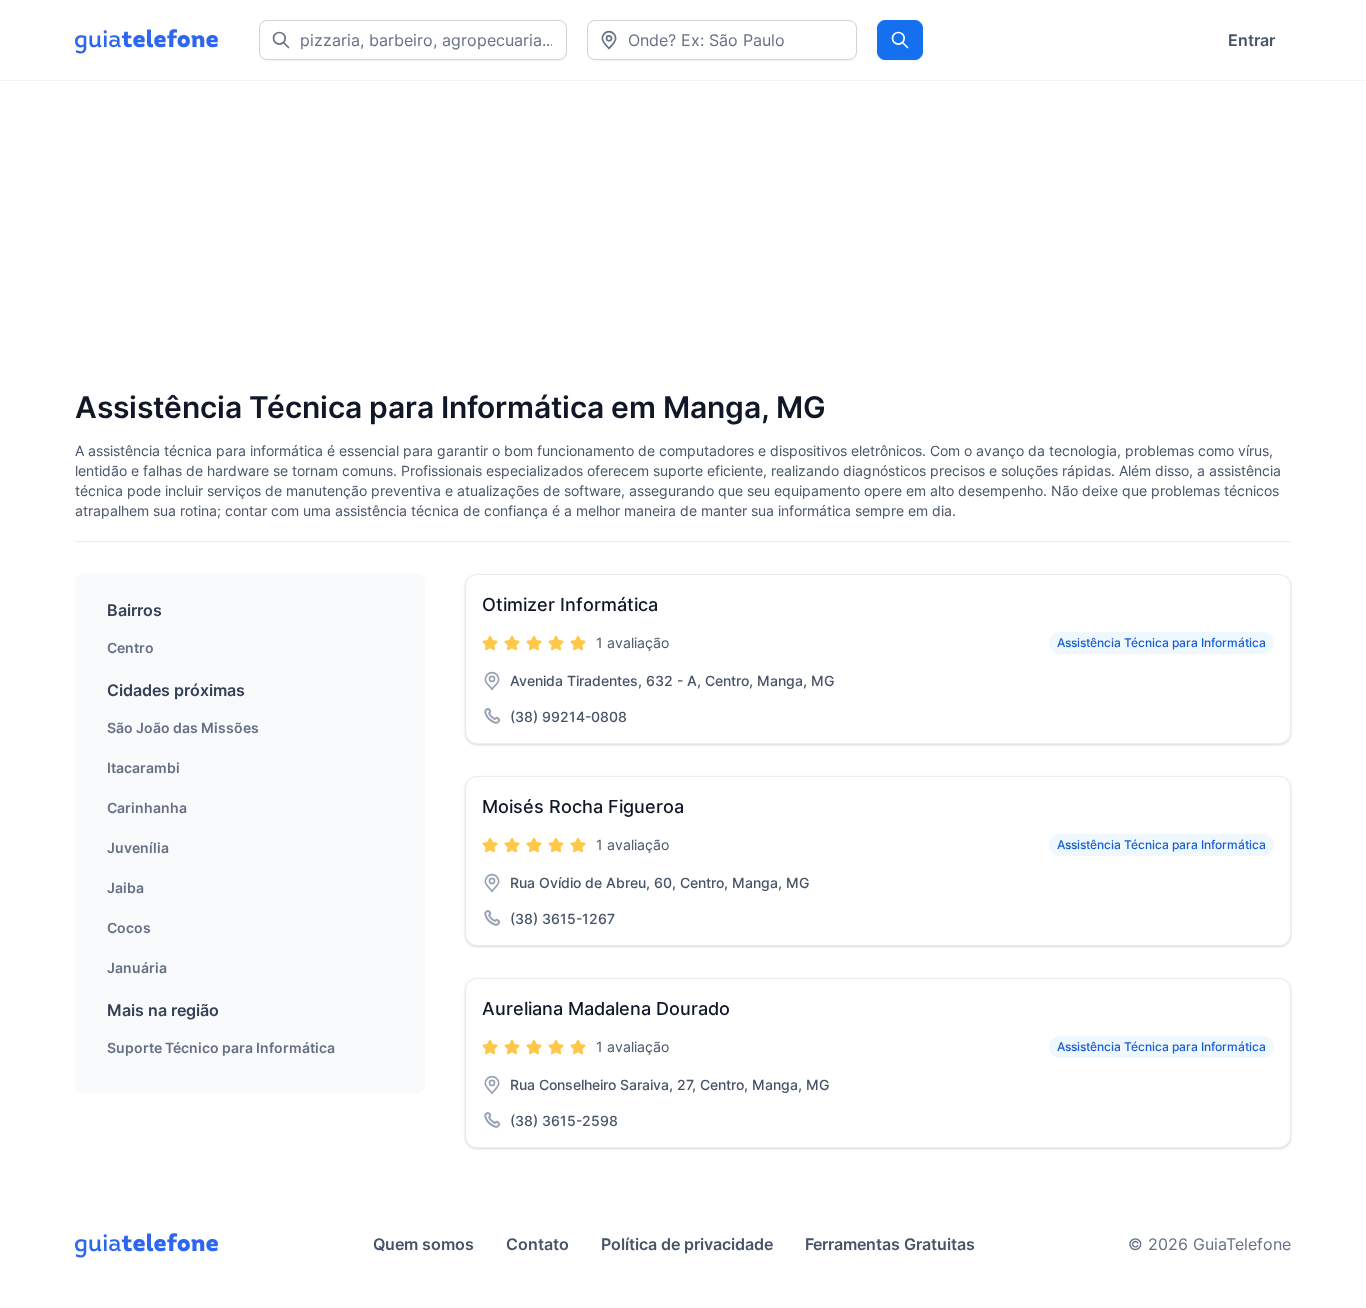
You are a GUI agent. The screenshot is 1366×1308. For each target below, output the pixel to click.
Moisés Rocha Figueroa (583, 806)
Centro (130, 647)
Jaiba (125, 887)
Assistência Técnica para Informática (1161, 642)
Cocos (129, 927)
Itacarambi (143, 767)
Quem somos (423, 1244)
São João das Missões (183, 727)
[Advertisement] (675, 237)
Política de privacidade (687, 1244)
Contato (537, 1244)
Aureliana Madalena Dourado (606, 1008)
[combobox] (722, 40)
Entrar (1251, 40)
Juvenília (138, 847)
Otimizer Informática (570, 604)
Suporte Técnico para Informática (221, 1047)
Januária (137, 967)
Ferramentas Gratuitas (890, 1244)
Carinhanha (147, 807)
